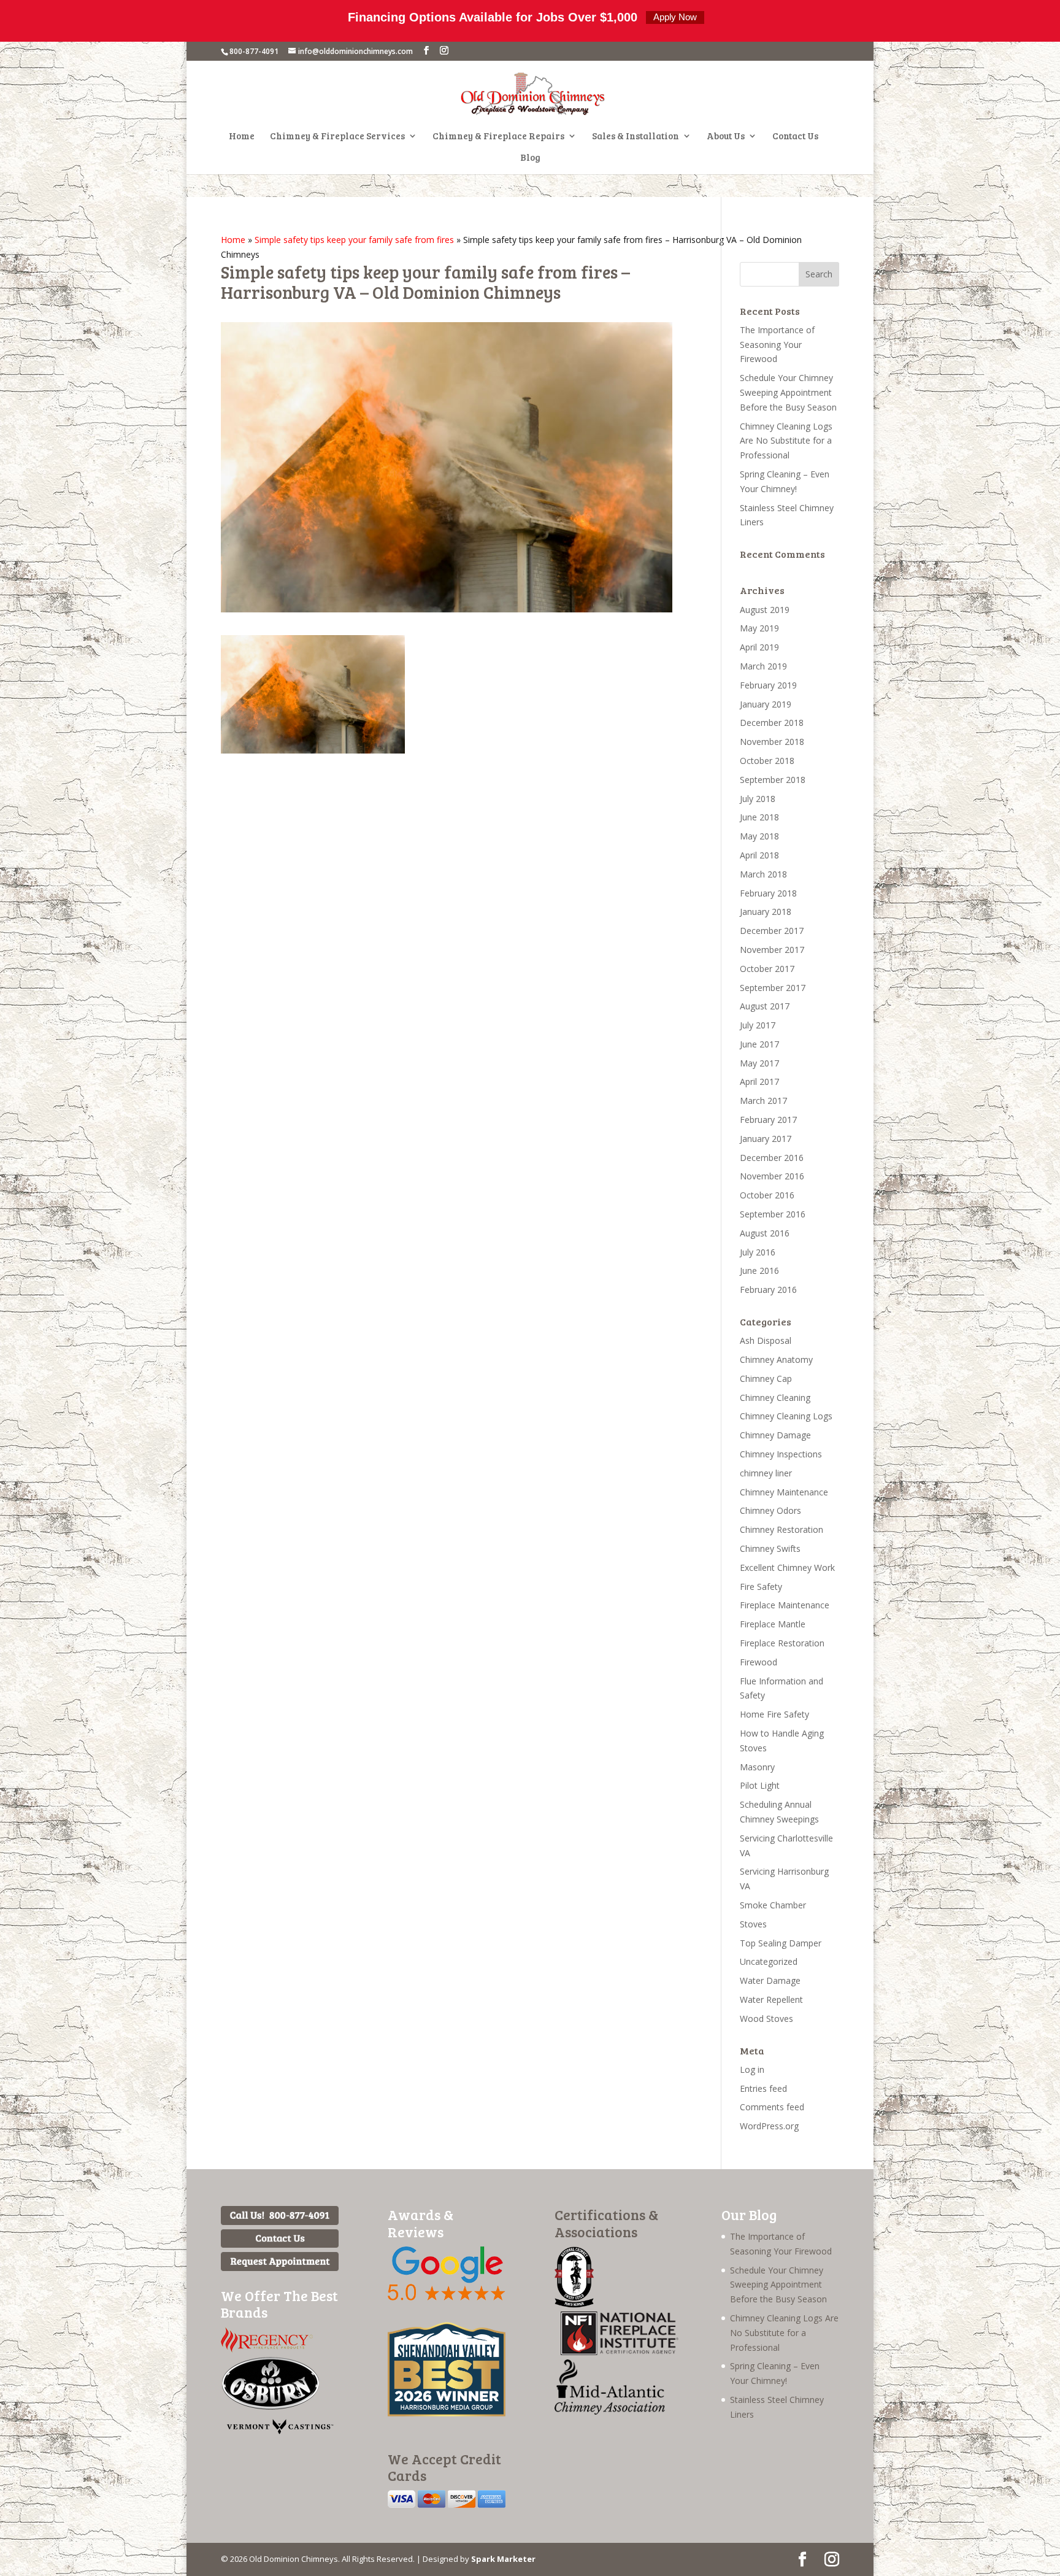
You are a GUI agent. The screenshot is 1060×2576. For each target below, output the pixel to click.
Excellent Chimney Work (787, 1568)
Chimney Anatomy (776, 1359)
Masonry (757, 1767)
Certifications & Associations (606, 2223)
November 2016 (772, 1176)
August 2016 (765, 1233)
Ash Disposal (766, 1340)
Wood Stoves (766, 2019)
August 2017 (765, 1006)
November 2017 (772, 950)
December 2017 (772, 931)
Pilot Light (760, 1785)
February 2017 (768, 1120)
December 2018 (772, 723)
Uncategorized (769, 1961)
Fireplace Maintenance (785, 1605)
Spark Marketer (503, 2559)
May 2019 (759, 628)
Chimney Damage (775, 1435)
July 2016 (758, 1252)
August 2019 (765, 610)
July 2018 (758, 799)
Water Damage (770, 1980)
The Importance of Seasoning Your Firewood (777, 345)
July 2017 (758, 1025)
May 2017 (759, 1063)
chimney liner (766, 1473)
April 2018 (759, 855)
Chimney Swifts (770, 1548)
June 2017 (759, 1044)
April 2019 (759, 647)
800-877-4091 (254, 51)
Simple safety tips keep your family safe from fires (354, 240)
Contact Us (795, 137)
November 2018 (772, 742)
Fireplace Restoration (782, 1643)
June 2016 (759, 1271)
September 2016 (773, 1214)
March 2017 (763, 1101)
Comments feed (772, 2107)
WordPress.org (769, 2126)
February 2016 (768, 1290)
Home (242, 137)
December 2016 (772, 1158)
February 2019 (768, 685)
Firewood (759, 1662)
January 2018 (766, 912)
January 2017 (766, 1139)
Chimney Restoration (782, 1529)
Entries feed (763, 2088)
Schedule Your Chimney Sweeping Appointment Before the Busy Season (788, 392)
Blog (530, 158)
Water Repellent (771, 1999)
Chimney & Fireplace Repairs (498, 137)
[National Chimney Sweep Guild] (574, 2304)
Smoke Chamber (773, 1905)
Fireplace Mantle (773, 1624)
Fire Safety (761, 1587)
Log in (752, 2069)
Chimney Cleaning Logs (786, 1416)
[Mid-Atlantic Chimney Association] (610, 2411)
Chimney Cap (766, 1379)
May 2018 (759, 836)
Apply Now (675, 17)
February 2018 (768, 893)
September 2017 (773, 988)
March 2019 (763, 666)
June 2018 (759, 817)
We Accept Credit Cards (444, 2467)
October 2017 (767, 969)
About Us (726, 137)
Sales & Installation (636, 137)
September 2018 (773, 780)
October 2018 (767, 761)
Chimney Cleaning (775, 1398)
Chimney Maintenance (784, 1492)
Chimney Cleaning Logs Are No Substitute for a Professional (786, 441)
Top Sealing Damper (781, 1943)
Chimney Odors (770, 1510)
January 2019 (766, 704)
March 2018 (763, 874)
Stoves (753, 1924)
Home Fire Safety (774, 1714)
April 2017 (759, 1082)
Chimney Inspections (781, 1454)
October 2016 (767, 1195)
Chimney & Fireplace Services (337, 137)
